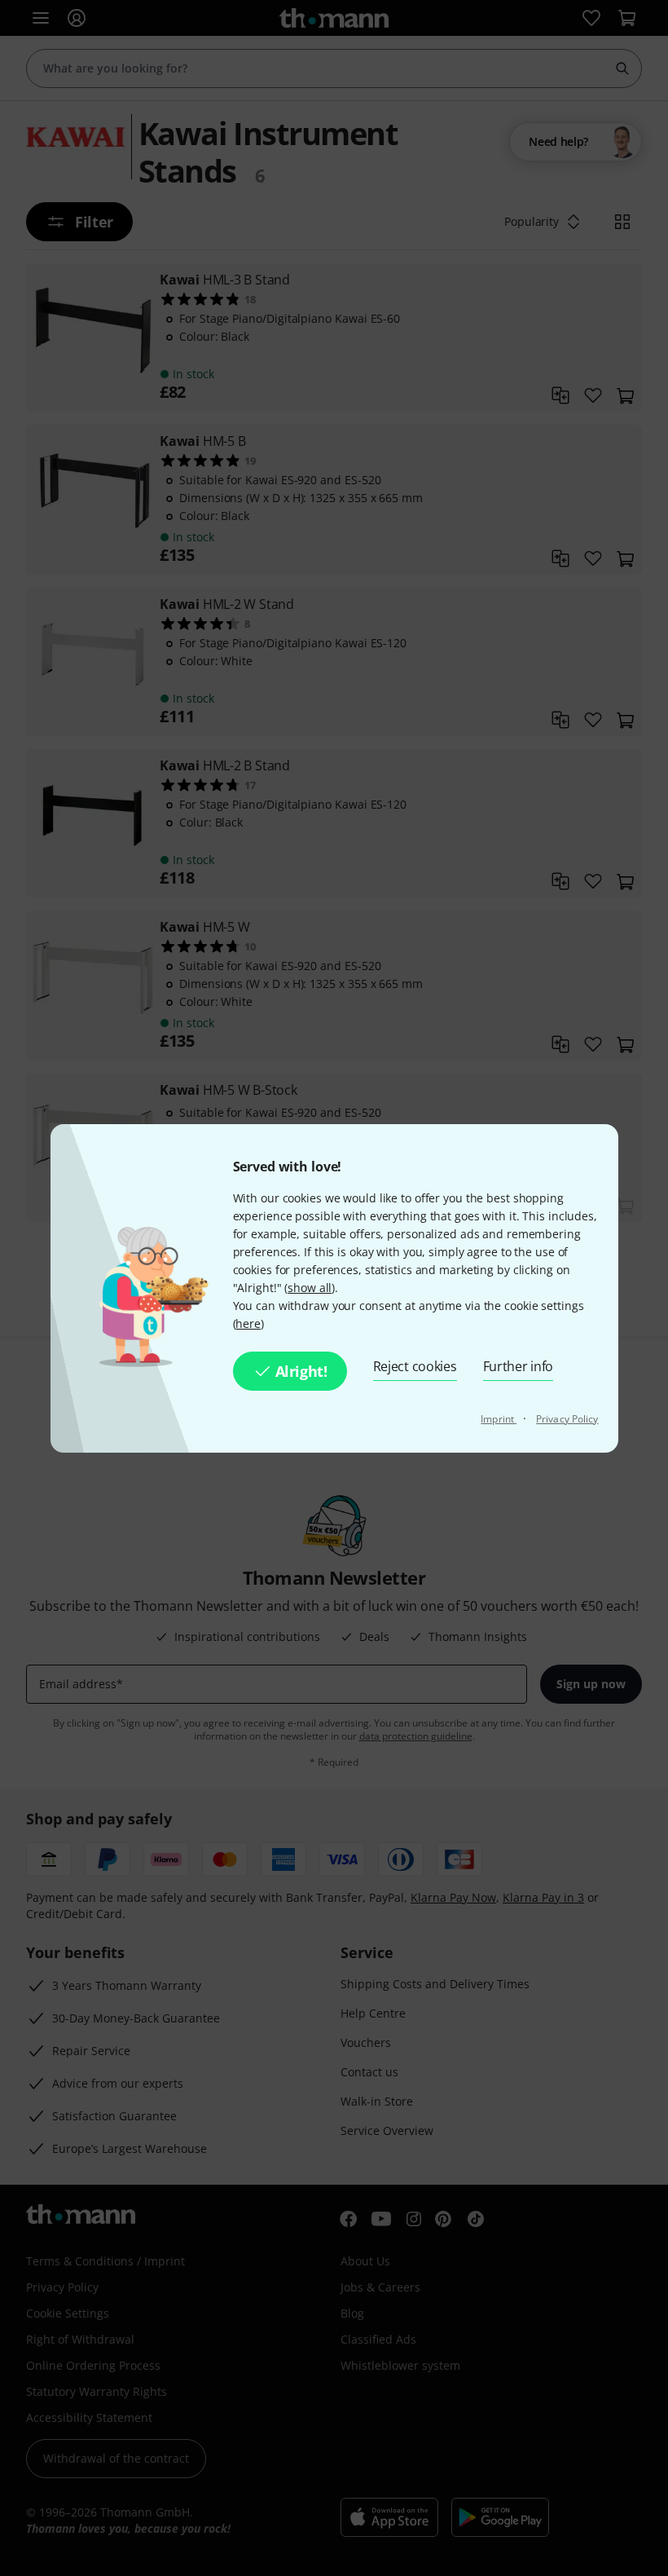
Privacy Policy (567, 1419)
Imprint (499, 1419)
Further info (519, 1366)
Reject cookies (415, 1366)
